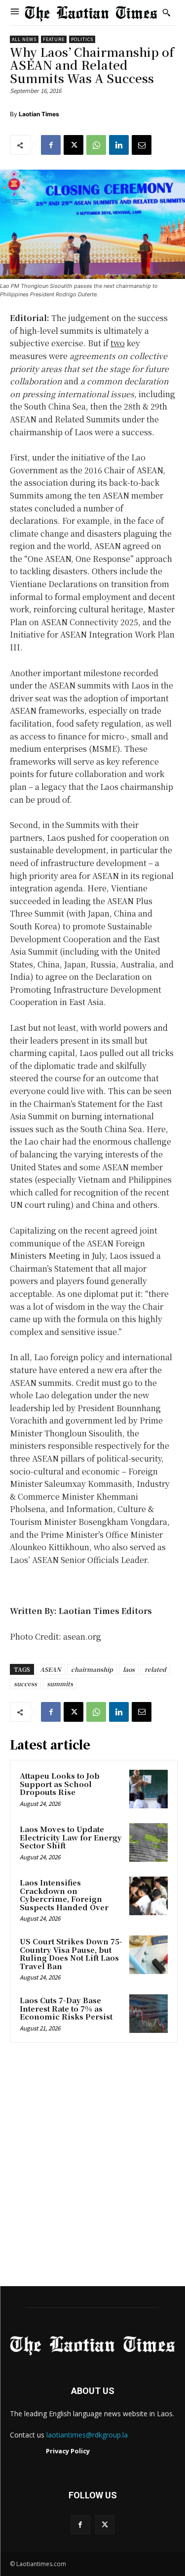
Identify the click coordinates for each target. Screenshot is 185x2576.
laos (129, 1669)
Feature (54, 39)
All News (24, 39)
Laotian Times (39, 114)
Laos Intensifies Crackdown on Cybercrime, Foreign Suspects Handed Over (64, 1895)
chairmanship (92, 1669)
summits (60, 1683)
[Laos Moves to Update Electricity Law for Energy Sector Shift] (148, 1842)
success (25, 1683)
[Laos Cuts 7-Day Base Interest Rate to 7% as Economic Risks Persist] (148, 2014)
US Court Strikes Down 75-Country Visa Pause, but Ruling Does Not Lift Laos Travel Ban (71, 1954)
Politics (82, 39)
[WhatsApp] (96, 145)
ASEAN (51, 1669)
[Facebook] (51, 145)
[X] (74, 145)
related (155, 1669)
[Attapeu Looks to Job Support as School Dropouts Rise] (148, 1789)
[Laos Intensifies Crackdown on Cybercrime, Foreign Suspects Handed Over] (148, 1896)
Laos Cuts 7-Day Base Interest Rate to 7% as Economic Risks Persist (66, 2008)
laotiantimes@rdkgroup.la (87, 2435)
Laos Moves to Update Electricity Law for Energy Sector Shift (71, 1837)
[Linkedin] (119, 145)
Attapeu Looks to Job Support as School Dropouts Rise (60, 1784)
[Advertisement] (92, 2168)
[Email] (142, 145)
